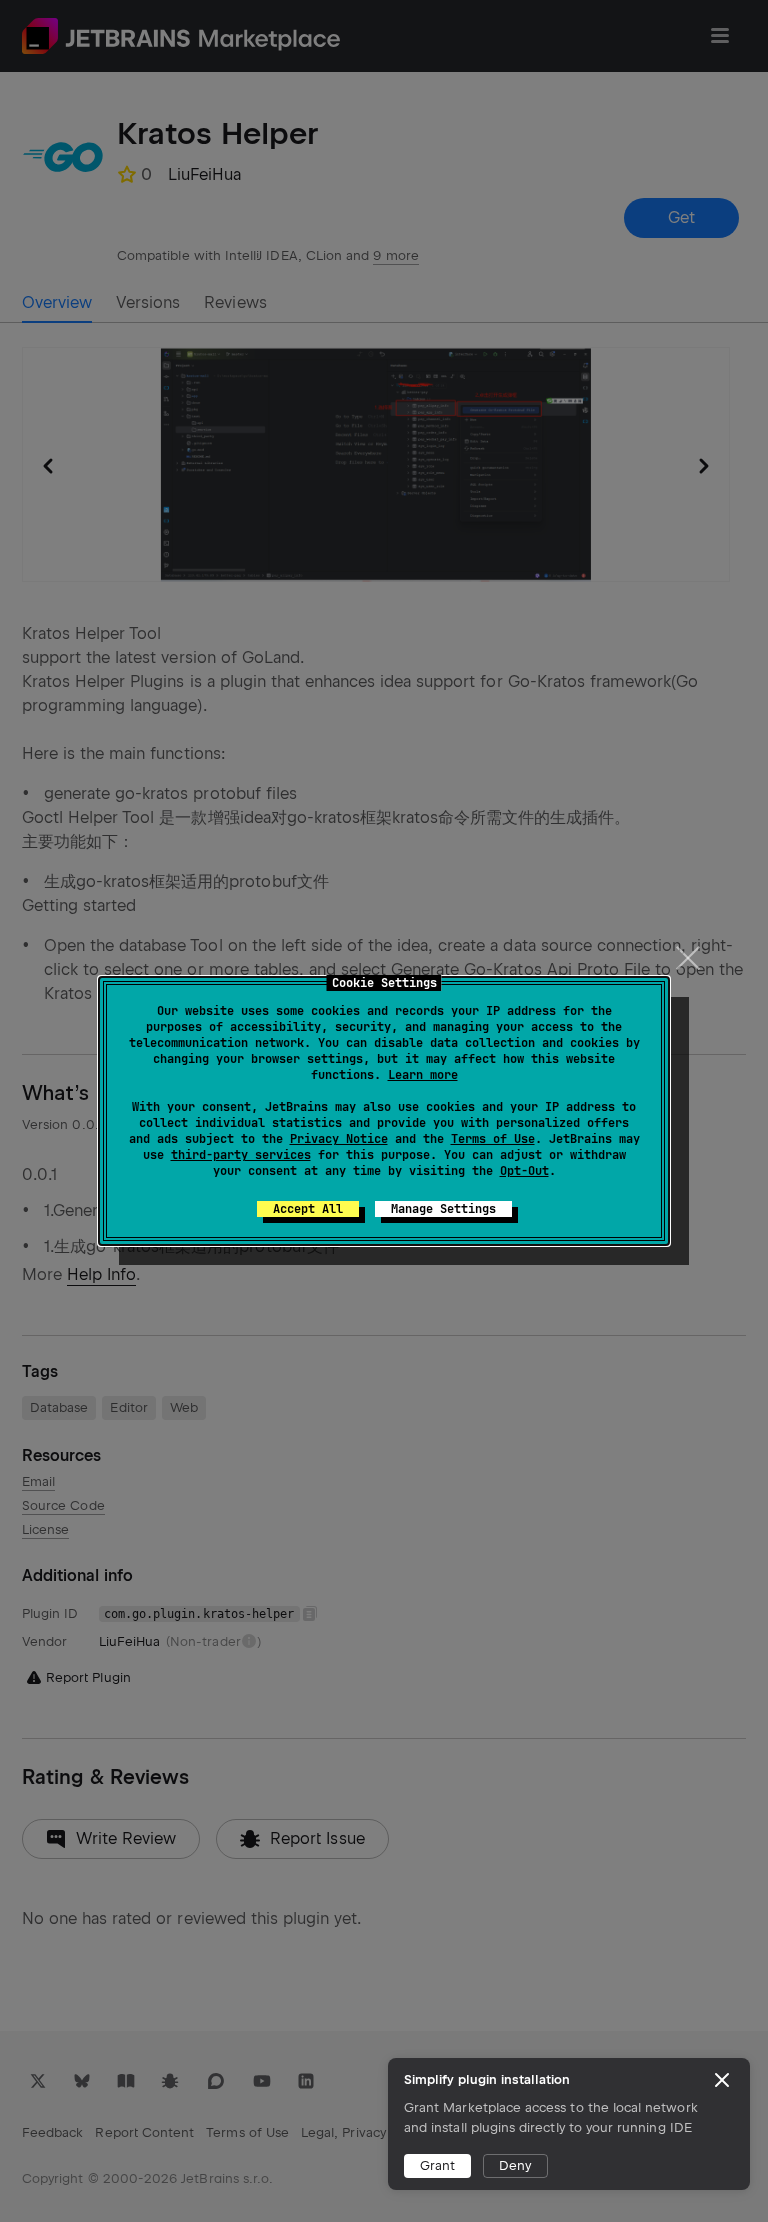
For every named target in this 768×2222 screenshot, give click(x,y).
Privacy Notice (339, 1139)
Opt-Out (524, 1171)
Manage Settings (443, 1209)
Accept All (308, 1209)
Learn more (423, 1075)
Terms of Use (493, 1139)
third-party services (241, 1155)
